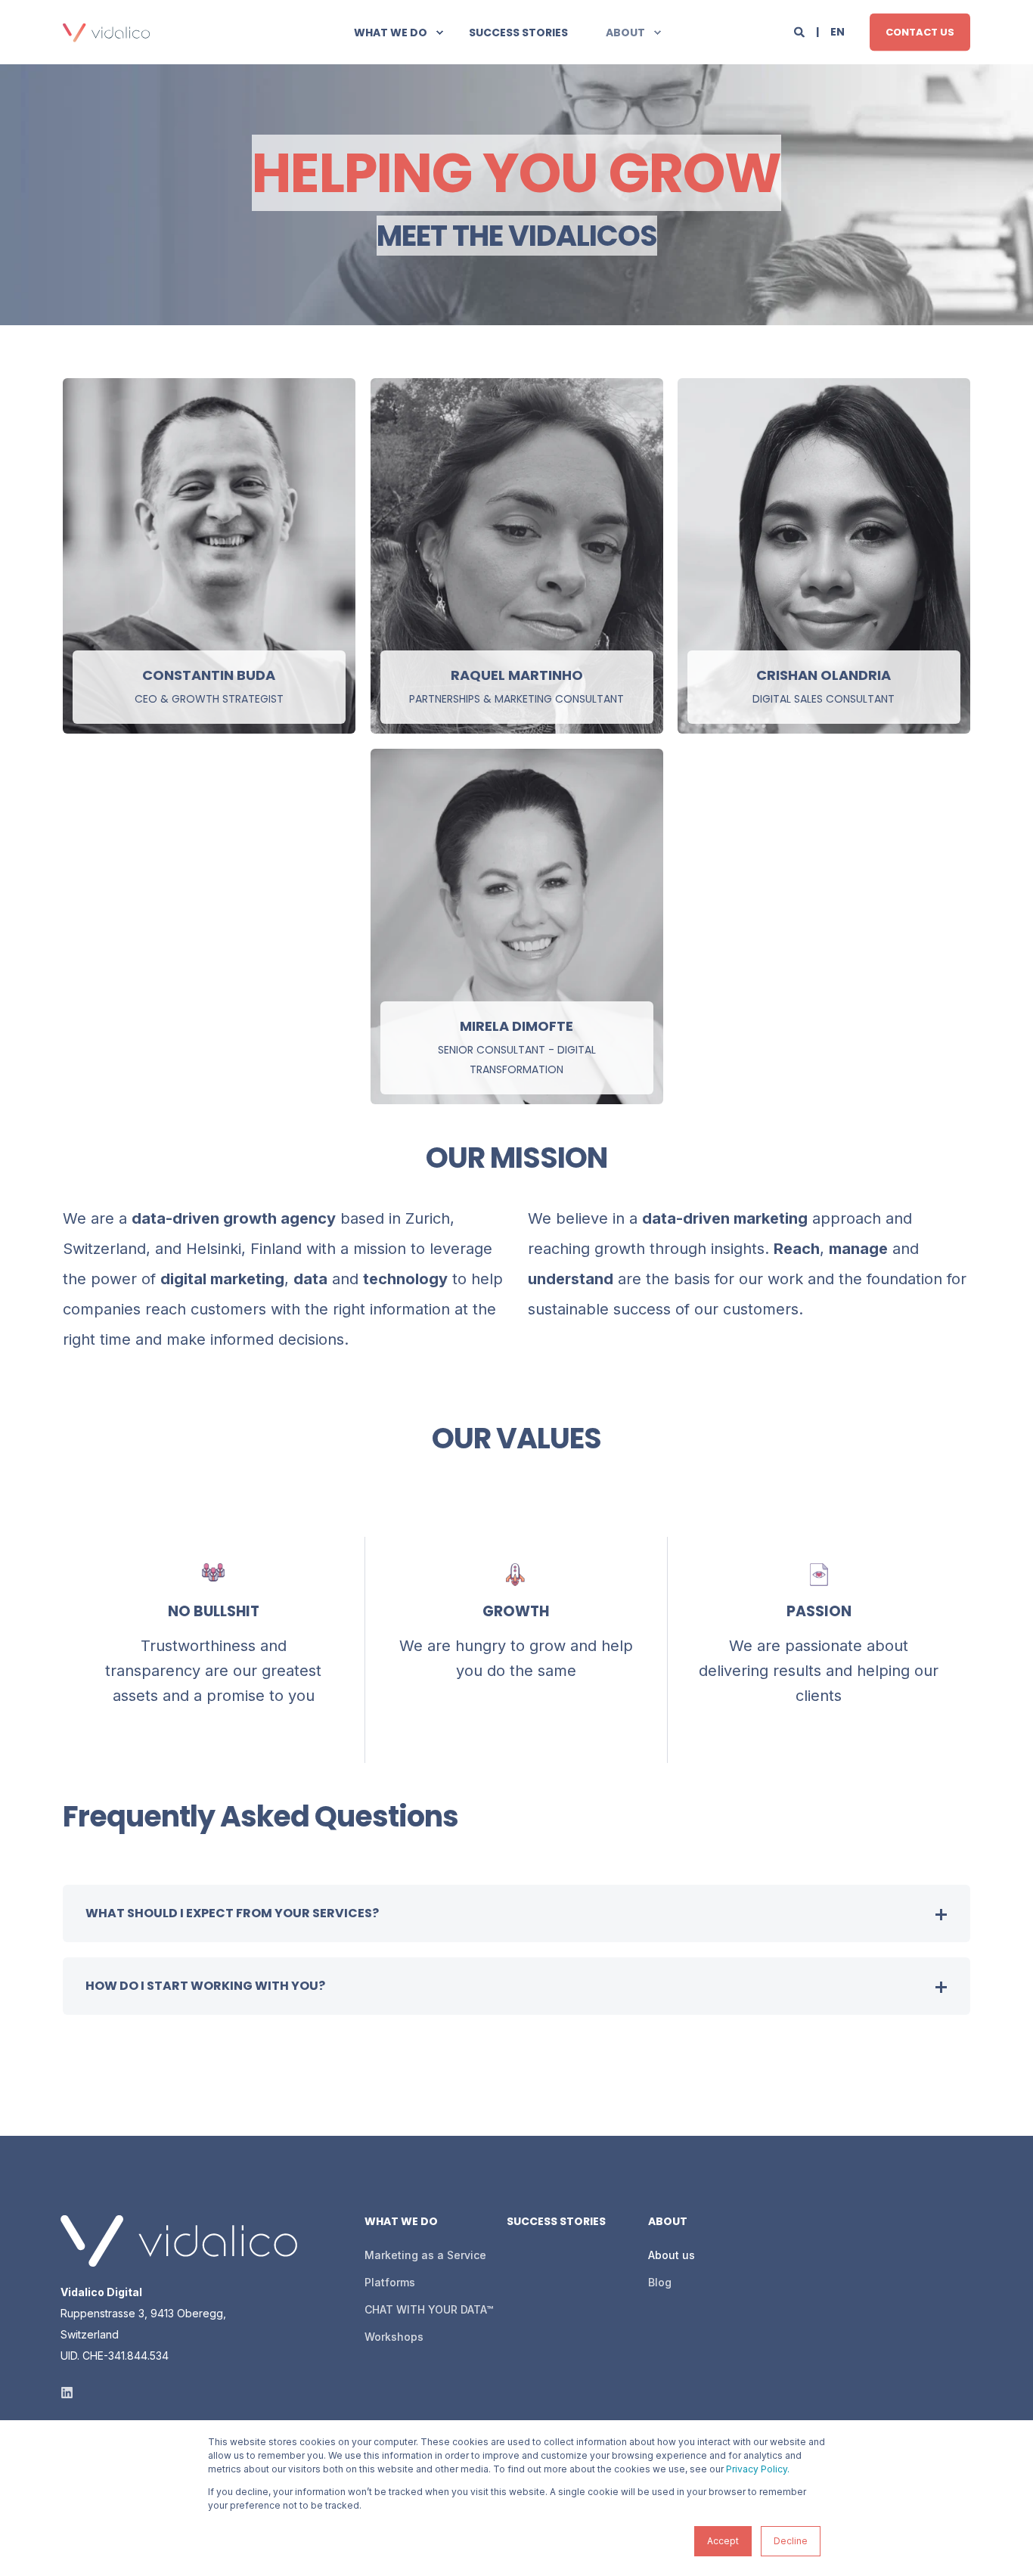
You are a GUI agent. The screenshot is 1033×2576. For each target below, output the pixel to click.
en (838, 31)
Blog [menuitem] (660, 2282)
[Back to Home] (106, 32)
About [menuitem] (625, 33)
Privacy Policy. (758, 2469)
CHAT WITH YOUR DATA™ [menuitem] (429, 2309)
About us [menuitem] (672, 2255)
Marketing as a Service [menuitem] (425, 2255)
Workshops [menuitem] (394, 2337)
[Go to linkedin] (209, 649)
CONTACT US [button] (920, 31)
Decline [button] (791, 2541)
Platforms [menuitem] (390, 2282)
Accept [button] (723, 2541)
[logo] (179, 2241)
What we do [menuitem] (391, 33)
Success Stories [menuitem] (518, 33)
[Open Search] (800, 31)
